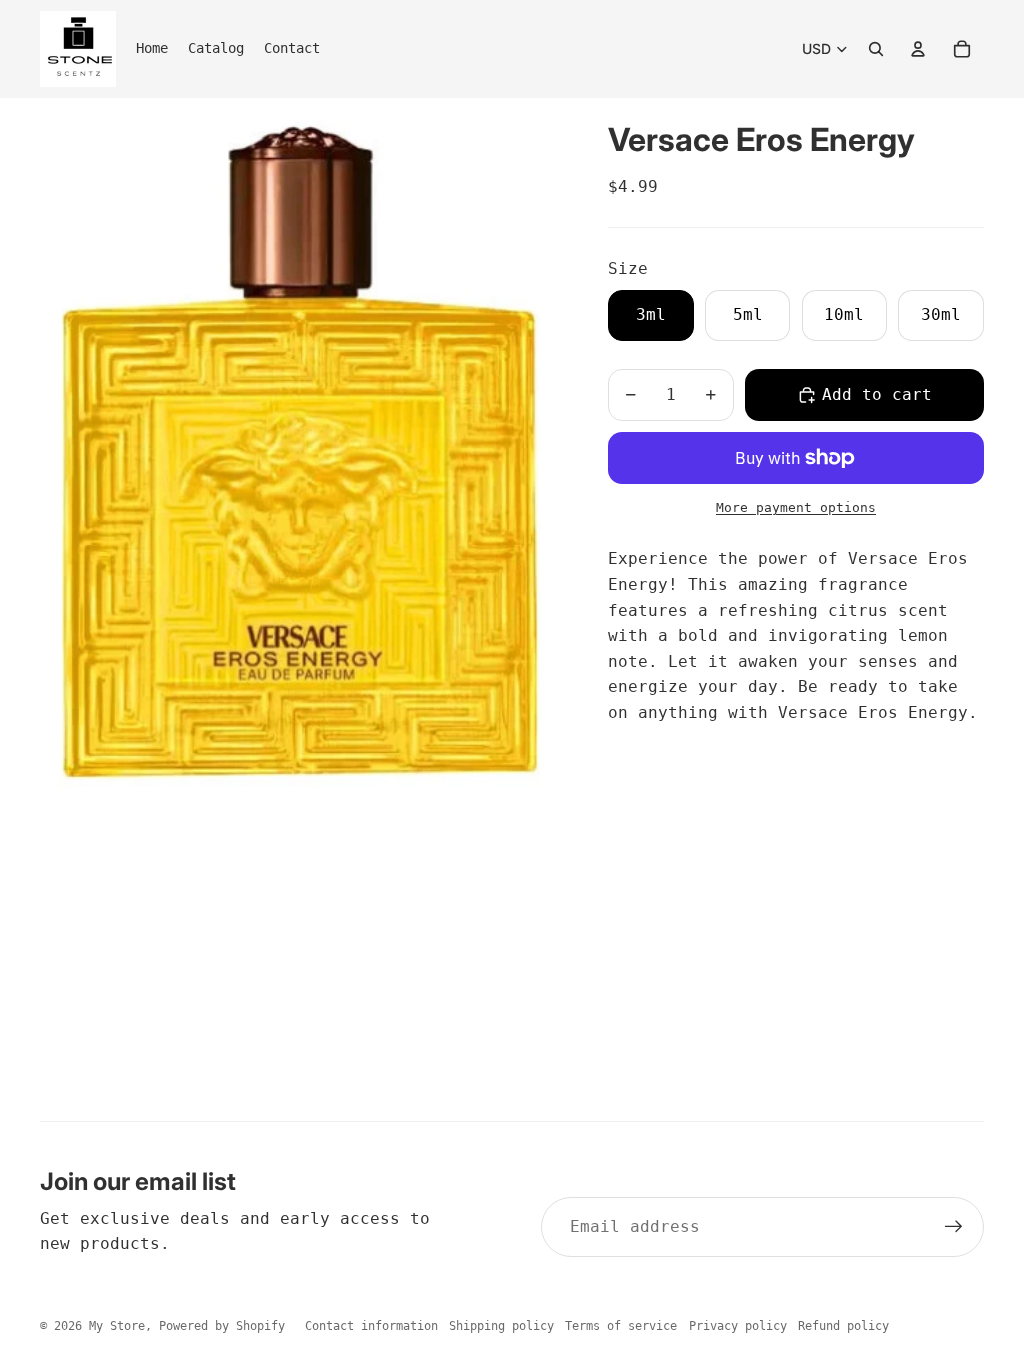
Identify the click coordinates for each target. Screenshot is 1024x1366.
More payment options (796, 507)
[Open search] (876, 49)
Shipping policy (501, 1326)
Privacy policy (738, 1326)
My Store (117, 1326)
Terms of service (621, 1326)
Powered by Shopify (222, 1326)
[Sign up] (954, 1227)
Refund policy (843, 1326)
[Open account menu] (918, 49)
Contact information (371, 1326)
